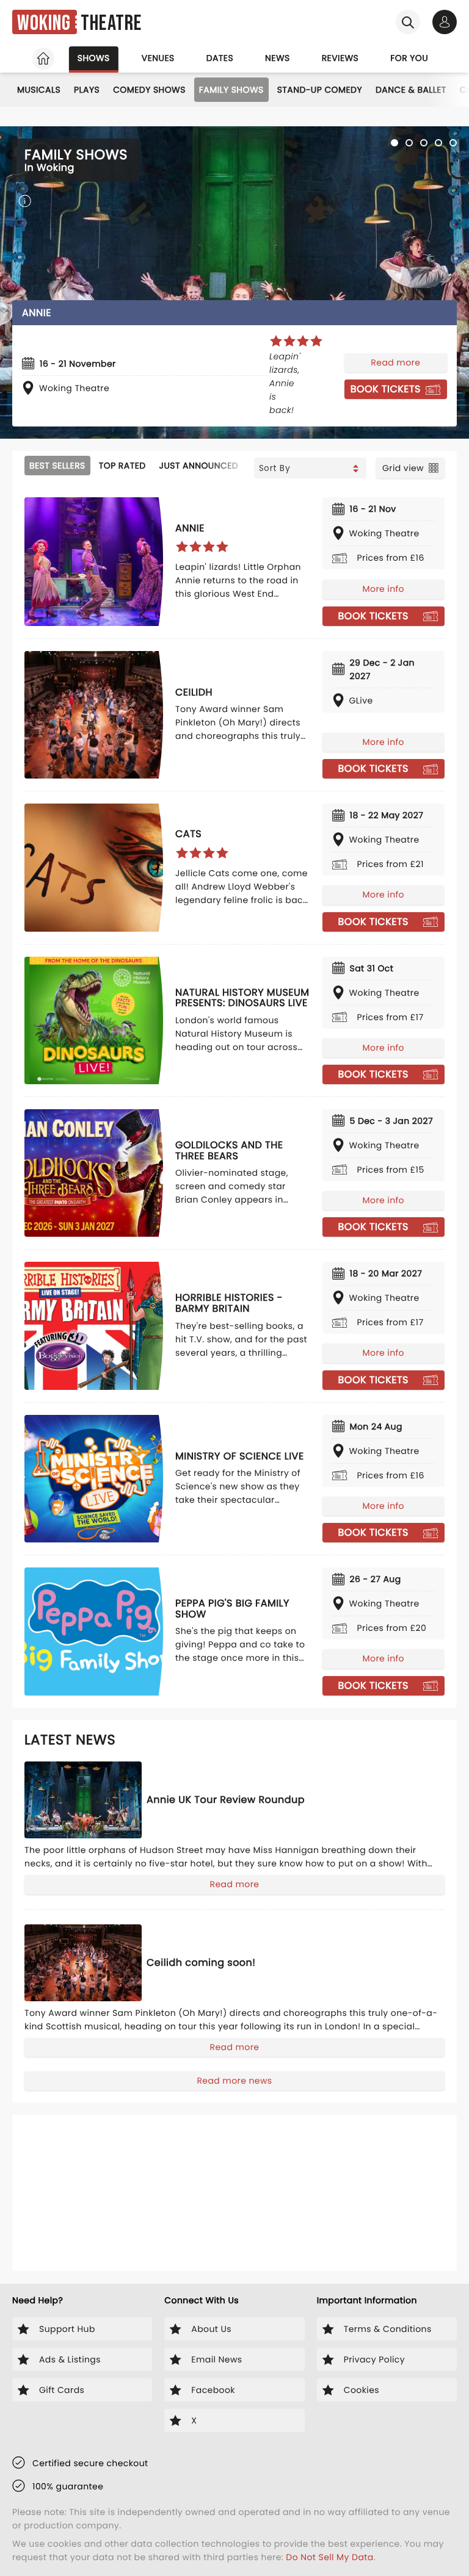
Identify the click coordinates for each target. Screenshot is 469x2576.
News (278, 58)
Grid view (403, 468)
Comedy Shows (149, 90)
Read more (395, 362)
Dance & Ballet (411, 90)
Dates (220, 58)
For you (409, 58)
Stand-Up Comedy (320, 90)
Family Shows (231, 90)
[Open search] (408, 22)
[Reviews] (296, 341)
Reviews (340, 58)
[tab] (394, 143)
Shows (94, 58)
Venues (158, 58)
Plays (87, 90)
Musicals (39, 90)
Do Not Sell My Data (329, 2557)
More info (384, 589)
